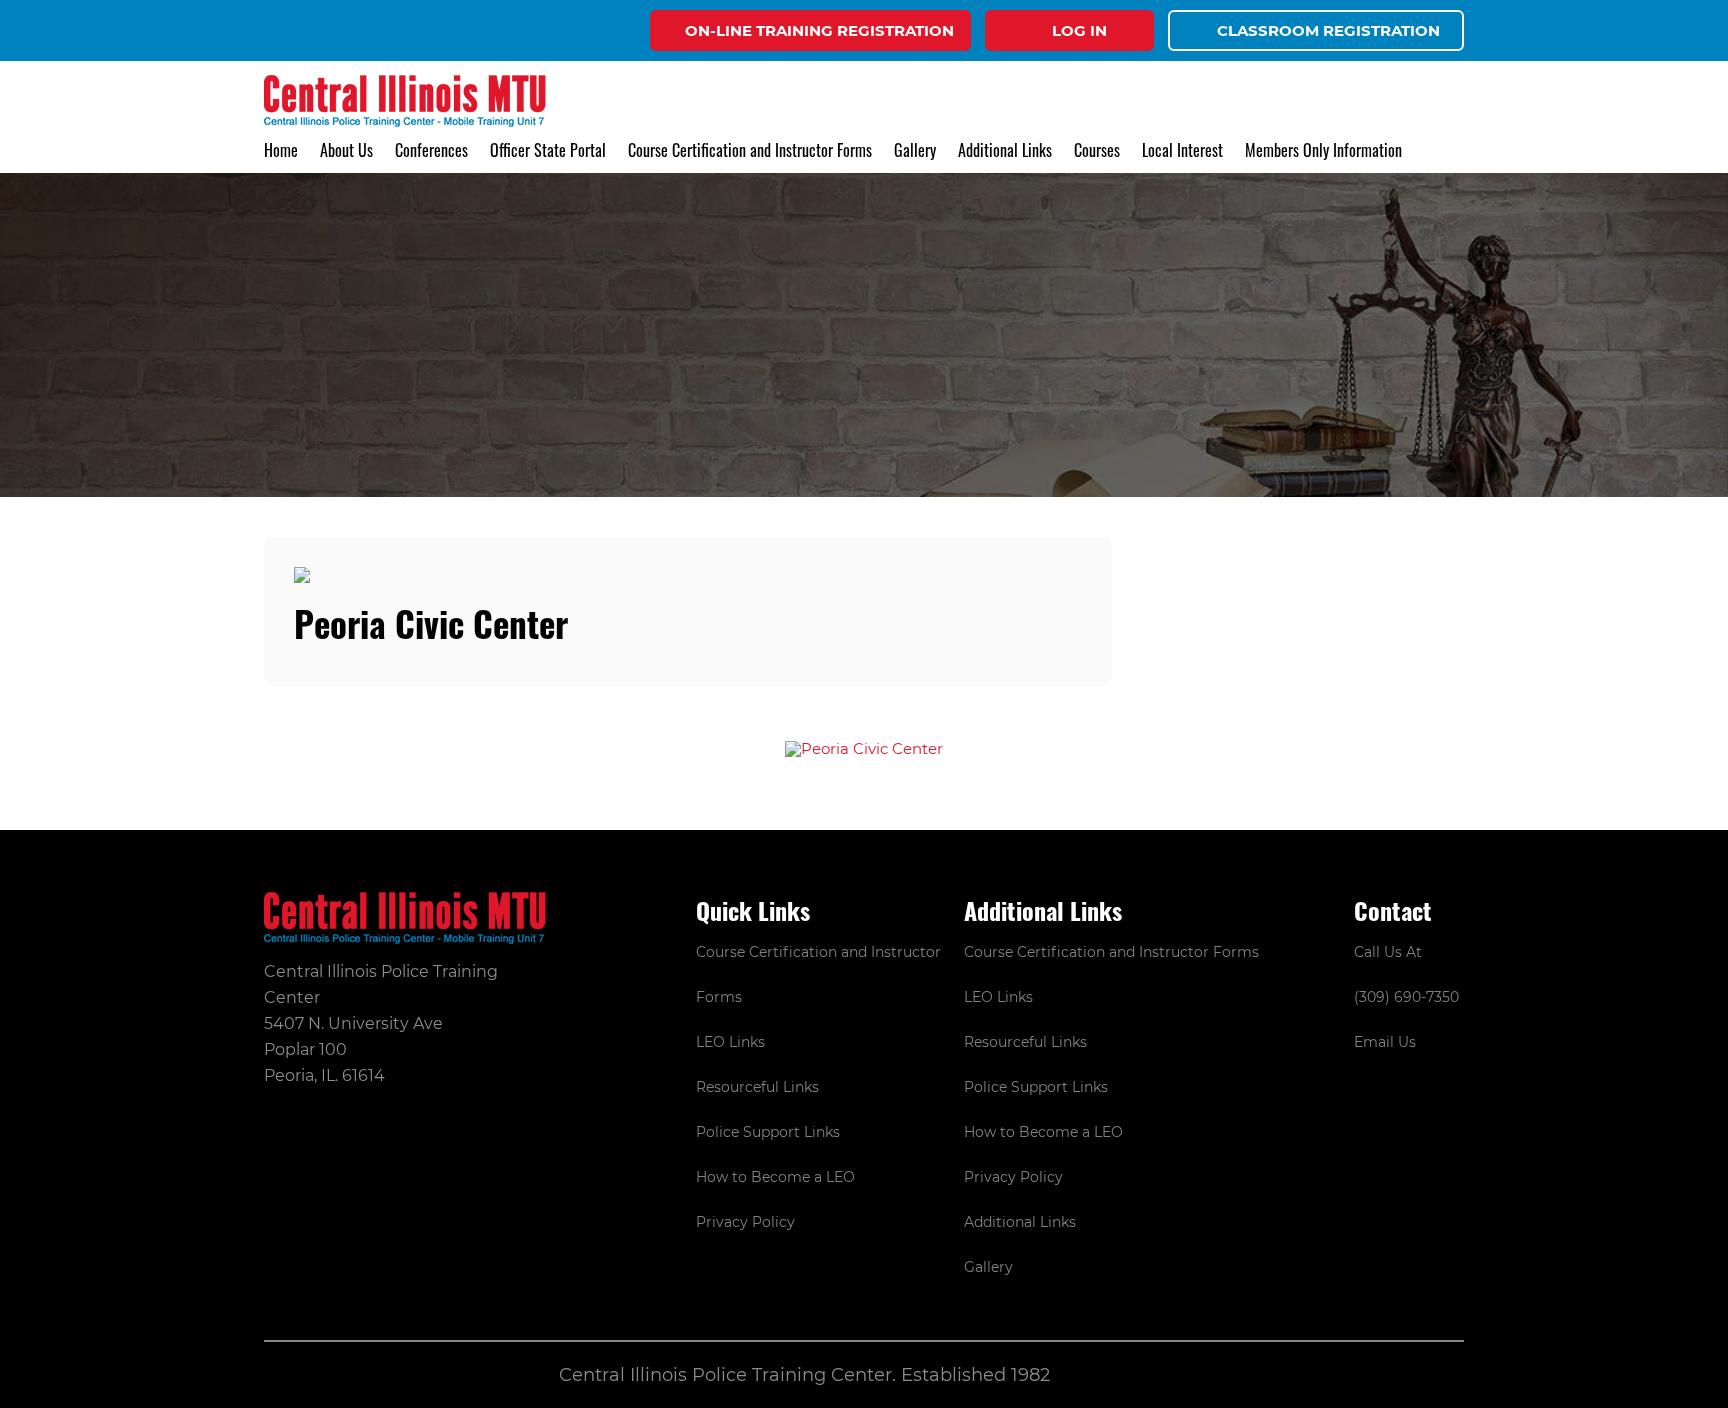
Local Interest (1182, 150)
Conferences (431, 150)
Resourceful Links (757, 1087)
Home (281, 150)
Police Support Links (768, 1132)
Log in (1079, 30)
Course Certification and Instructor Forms (750, 150)
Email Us (1385, 1042)
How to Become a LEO (775, 1177)
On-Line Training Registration (819, 30)
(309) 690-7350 (1406, 997)
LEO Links (730, 1042)
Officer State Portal (548, 150)
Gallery (915, 150)
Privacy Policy (745, 1222)
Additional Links (1020, 1222)
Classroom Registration (1328, 30)
